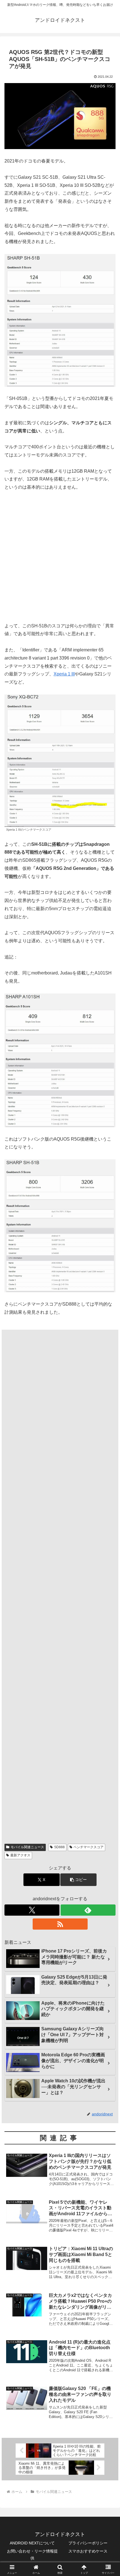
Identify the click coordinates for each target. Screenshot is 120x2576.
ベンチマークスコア (88, 1847)
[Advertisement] (60, 560)
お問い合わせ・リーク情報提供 (32, 2555)
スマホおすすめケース (88, 2551)
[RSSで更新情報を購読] (60, 1924)
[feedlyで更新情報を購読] (88, 1910)
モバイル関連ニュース (27, 1847)
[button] (78, 1880)
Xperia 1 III (64, 674)
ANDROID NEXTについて (32, 2543)
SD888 (59, 1847)
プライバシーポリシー (88, 2543)
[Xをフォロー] (32, 1910)
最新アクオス (20, 1855)
